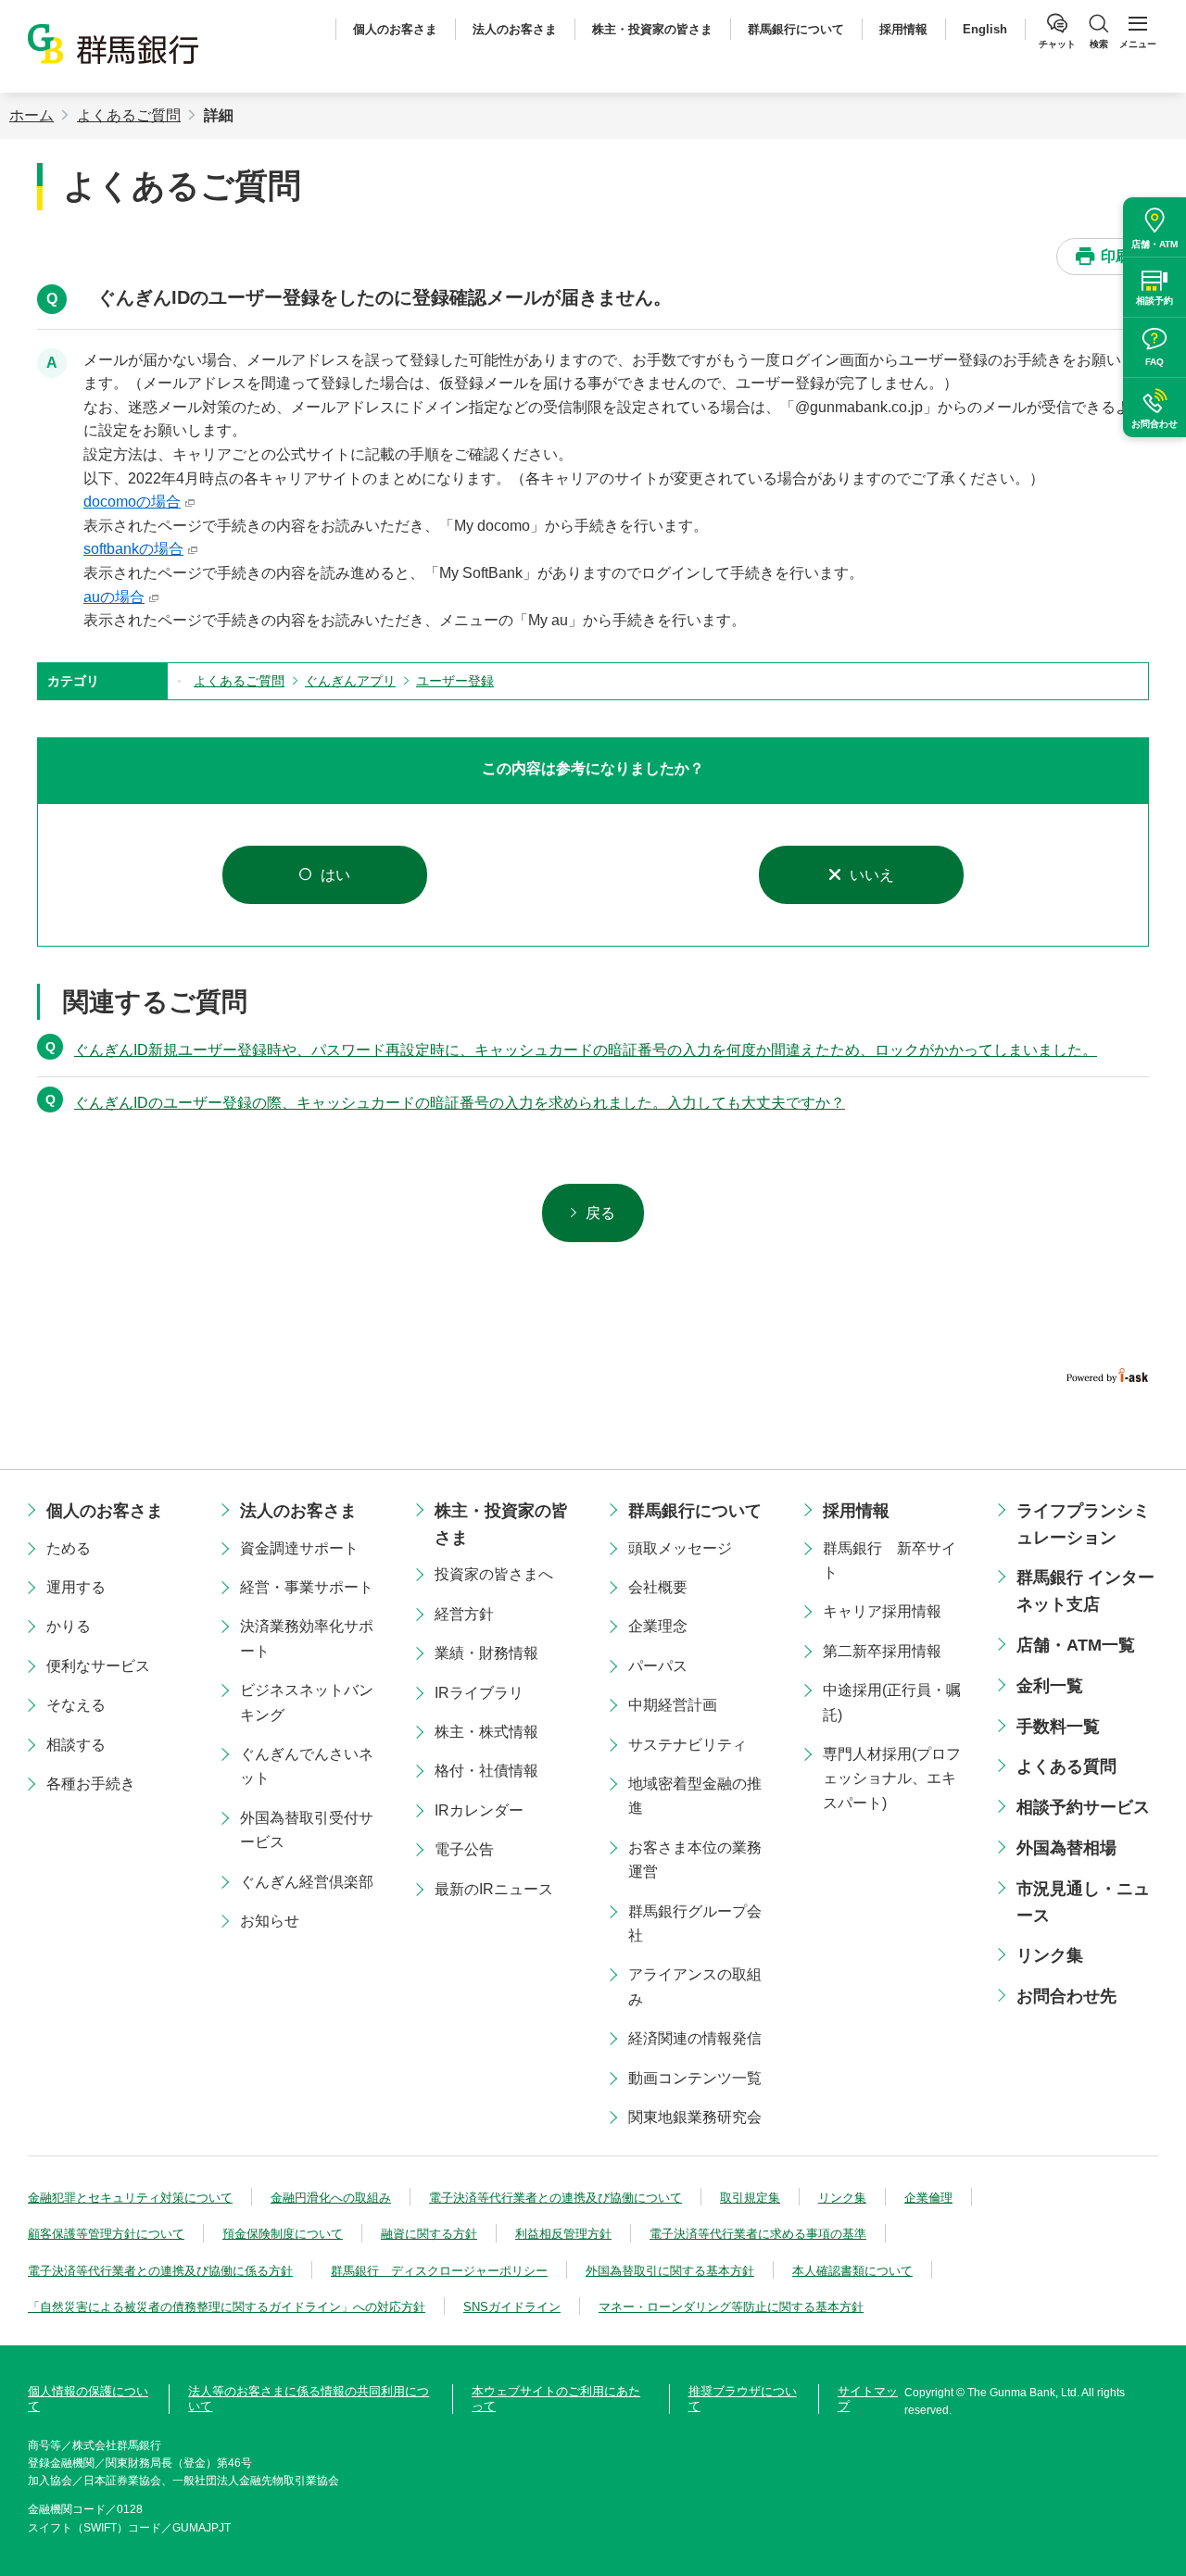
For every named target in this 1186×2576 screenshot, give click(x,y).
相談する (76, 1745)
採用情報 (903, 29)
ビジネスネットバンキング (307, 1702)
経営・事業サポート (307, 1587)
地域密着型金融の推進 (695, 1796)
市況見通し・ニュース (1083, 1902)
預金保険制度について (283, 2234)
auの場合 (114, 597)
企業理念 (658, 1626)
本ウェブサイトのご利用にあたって (556, 2399)
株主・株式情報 (486, 1732)
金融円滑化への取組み (331, 2198)
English (985, 29)
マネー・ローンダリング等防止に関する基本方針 (731, 2307)
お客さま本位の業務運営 (695, 1860)
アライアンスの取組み (695, 1986)
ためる (69, 1548)
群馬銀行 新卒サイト (889, 1560)
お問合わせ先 (1066, 1996)
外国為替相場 (1066, 1848)
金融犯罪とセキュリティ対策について (130, 2198)
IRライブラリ (479, 1693)
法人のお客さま (515, 29)
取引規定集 (750, 2198)
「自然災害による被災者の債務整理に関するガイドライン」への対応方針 (227, 2307)
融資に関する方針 (429, 2234)
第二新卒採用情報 (882, 1651)
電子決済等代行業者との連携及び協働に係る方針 (160, 2271)
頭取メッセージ (680, 1548)
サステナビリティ (688, 1745)
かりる (69, 1626)
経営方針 (464, 1614)
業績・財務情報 (486, 1653)
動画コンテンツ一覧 (695, 2078)
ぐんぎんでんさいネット (307, 1766)
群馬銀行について (796, 29)
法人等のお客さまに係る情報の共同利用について (309, 2399)
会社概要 (658, 1587)
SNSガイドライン (512, 2307)
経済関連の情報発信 (695, 2038)
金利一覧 (1050, 1686)
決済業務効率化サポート (307, 1638)
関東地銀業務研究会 (695, 2117)
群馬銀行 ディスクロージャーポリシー (439, 2271)
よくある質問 (1066, 1766)
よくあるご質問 (129, 115)
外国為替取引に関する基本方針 (670, 2271)
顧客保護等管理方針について (106, 2234)
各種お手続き (91, 1784)
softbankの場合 (133, 549)
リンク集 (1050, 1955)
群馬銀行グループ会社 (695, 1923)
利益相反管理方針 (563, 2234)
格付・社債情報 (486, 1771)
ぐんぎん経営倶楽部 (307, 1882)
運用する (76, 1587)
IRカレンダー (479, 1810)
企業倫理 (928, 2198)
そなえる (76, 1705)
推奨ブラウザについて (743, 2399)
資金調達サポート (299, 1548)
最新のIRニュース (494, 1889)
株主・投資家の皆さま (652, 29)
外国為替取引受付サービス (307, 1830)
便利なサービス (98, 1666)
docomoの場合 (132, 502)
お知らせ (270, 1921)
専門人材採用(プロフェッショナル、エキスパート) (892, 1778)
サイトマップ (868, 2399)
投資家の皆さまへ (494, 1574)
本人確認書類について (852, 2271)
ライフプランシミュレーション (1083, 1524)
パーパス (658, 1666)
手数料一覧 (1058, 1727)
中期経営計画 (673, 1705)
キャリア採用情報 (882, 1611)
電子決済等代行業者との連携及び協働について (555, 2198)
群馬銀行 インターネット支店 (1085, 1591)
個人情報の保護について (88, 2399)
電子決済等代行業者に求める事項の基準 (758, 2234)
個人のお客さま (395, 29)
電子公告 (464, 1849)
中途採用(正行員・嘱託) (892, 1702)
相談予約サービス (1083, 1807)
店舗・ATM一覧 (1076, 1645)
